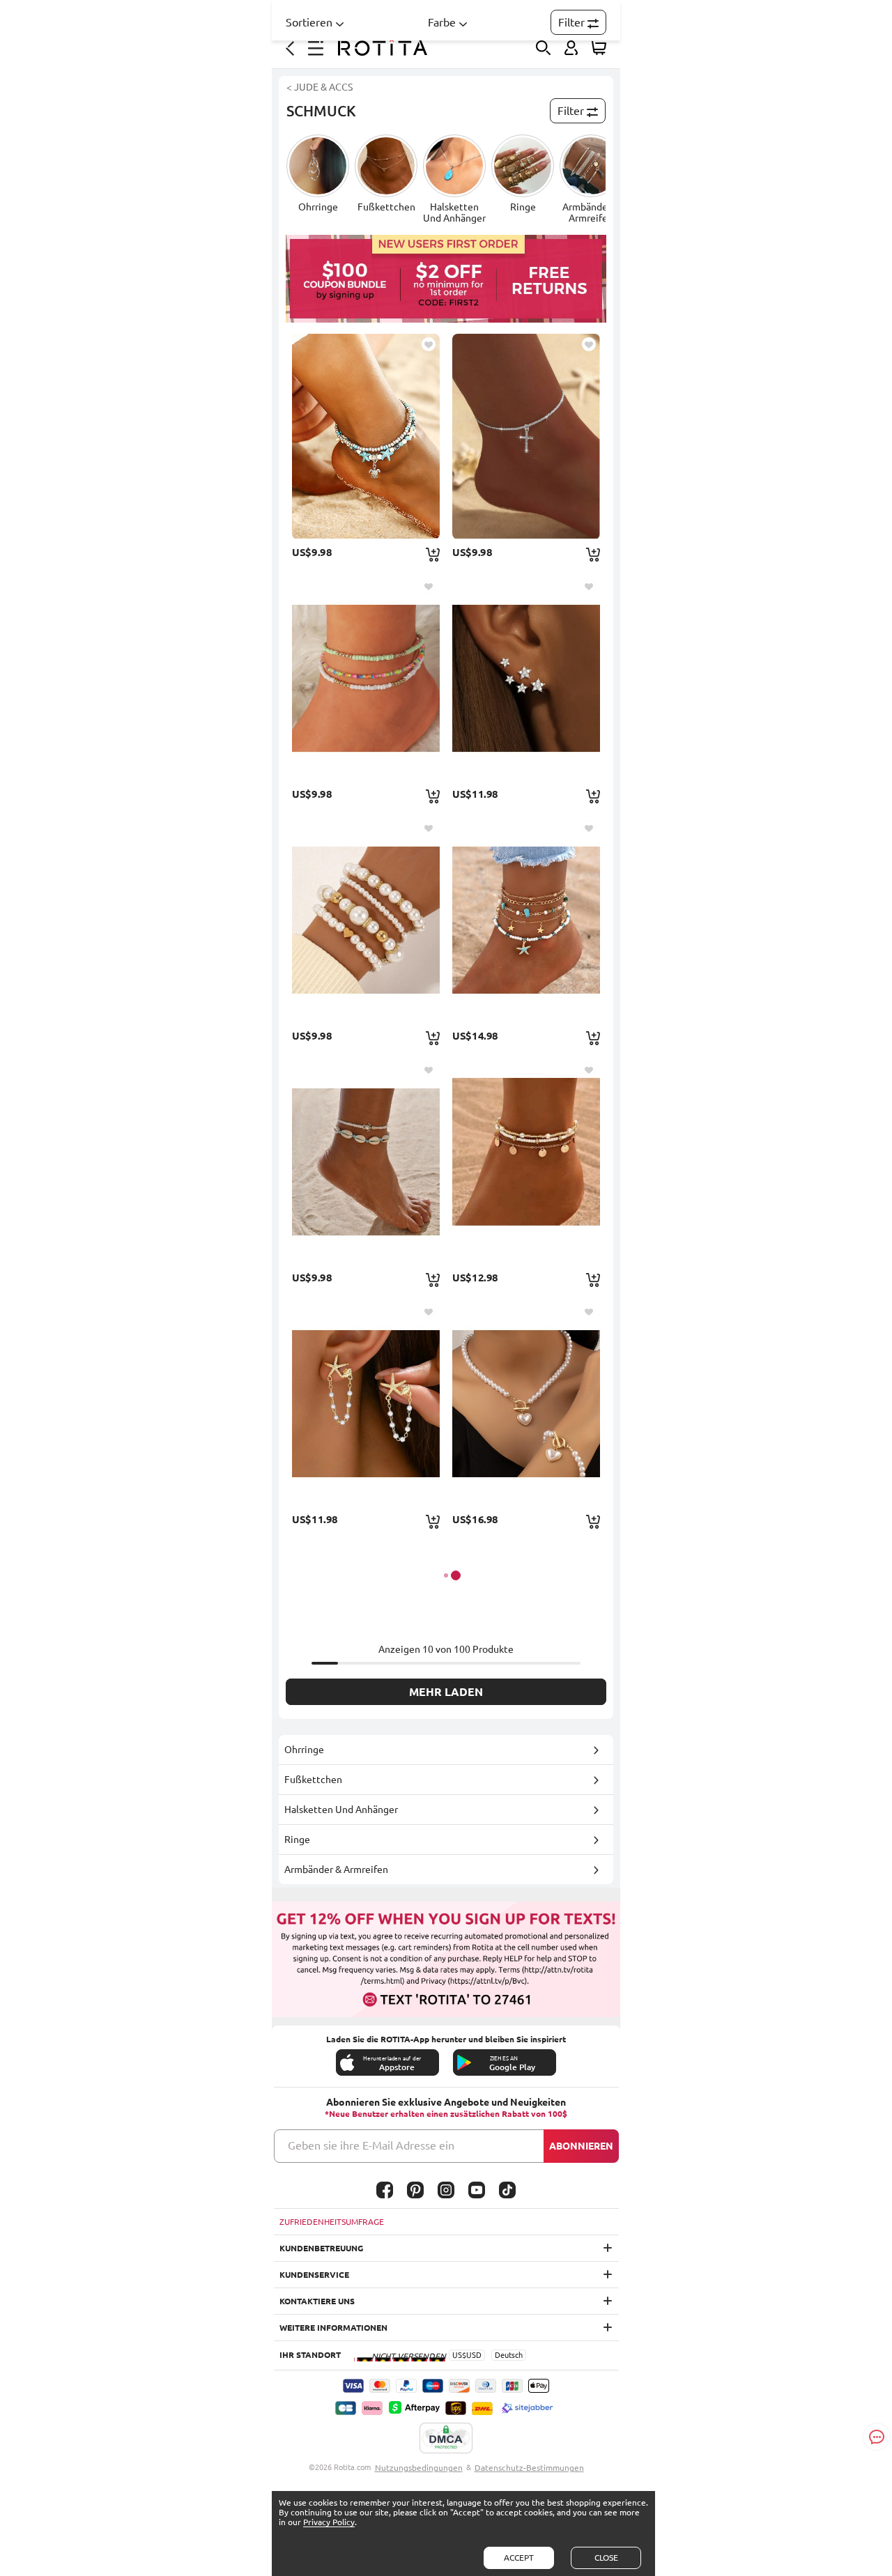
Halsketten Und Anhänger (341, 1810)
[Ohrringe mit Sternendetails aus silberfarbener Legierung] (526, 678)
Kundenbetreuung (321, 2248)
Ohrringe (304, 1750)
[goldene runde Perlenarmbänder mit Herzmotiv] (366, 920)
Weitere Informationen (333, 2328)
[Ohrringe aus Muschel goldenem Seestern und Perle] (366, 1403)
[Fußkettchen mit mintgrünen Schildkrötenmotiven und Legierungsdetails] (366, 1162)
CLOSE (606, 2558)
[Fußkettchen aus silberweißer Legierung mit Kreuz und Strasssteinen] (526, 436)
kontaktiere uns (317, 2301)
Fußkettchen (313, 1780)
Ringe (297, 1840)
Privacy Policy (329, 2522)
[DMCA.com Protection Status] (446, 2439)
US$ (459, 2355)
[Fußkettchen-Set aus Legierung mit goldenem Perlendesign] (526, 1162)
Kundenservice (314, 2275)
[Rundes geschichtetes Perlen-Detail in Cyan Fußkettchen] (366, 436)
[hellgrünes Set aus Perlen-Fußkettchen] (366, 678)
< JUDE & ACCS (320, 87)
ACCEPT (519, 2558)
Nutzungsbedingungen (419, 2468)
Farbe (442, 22)
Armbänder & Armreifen (336, 1869)
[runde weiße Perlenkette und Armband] (526, 1403)
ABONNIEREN (581, 2146)
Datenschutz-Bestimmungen (529, 2468)
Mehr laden (446, 1692)
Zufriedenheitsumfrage (332, 2222)
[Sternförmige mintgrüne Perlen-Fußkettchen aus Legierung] (526, 920)
